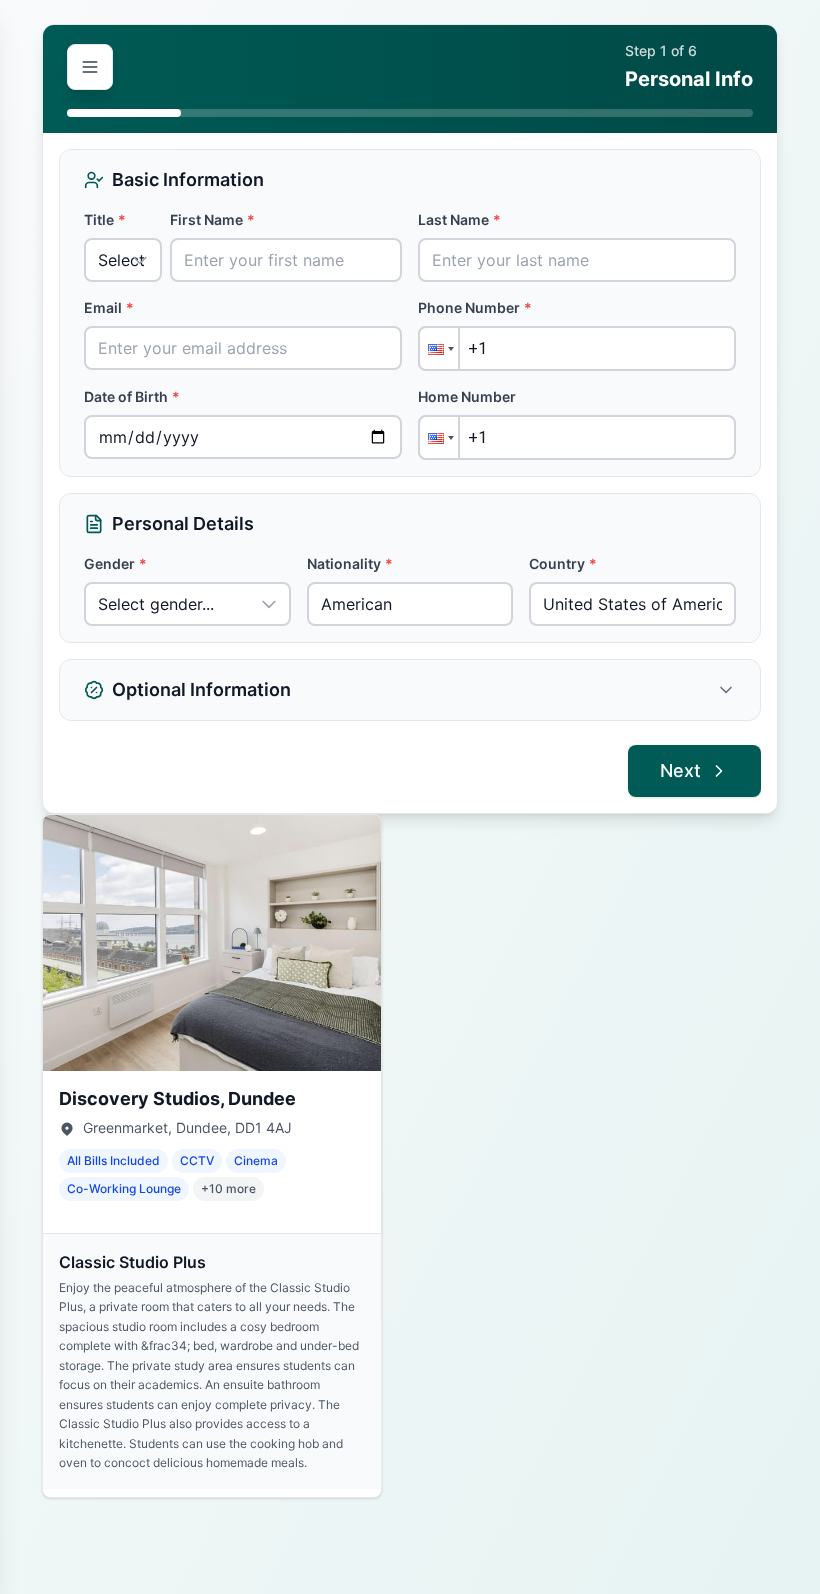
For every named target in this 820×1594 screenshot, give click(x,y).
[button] (439, 348)
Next (680, 770)
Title (105, 219)
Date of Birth (132, 396)
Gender (115, 563)
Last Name (459, 219)
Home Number (467, 396)
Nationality (350, 563)
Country (563, 563)
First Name (212, 219)
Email (109, 307)
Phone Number (475, 307)
